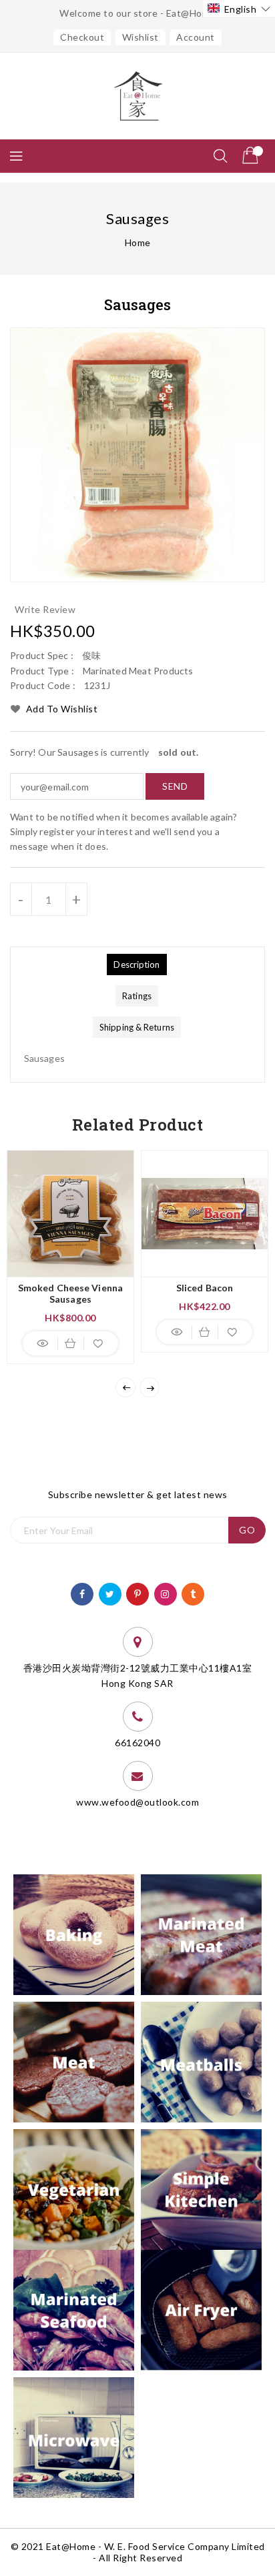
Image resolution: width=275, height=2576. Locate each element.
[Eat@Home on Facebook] (82, 1593)
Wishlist (141, 37)
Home (138, 242)
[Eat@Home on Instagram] (165, 1593)
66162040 (137, 1743)
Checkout (82, 37)
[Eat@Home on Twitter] (110, 1593)
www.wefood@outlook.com (137, 1802)
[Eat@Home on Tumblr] (193, 1593)
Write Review (45, 609)
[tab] (136, 964)
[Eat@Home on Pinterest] (138, 1593)
